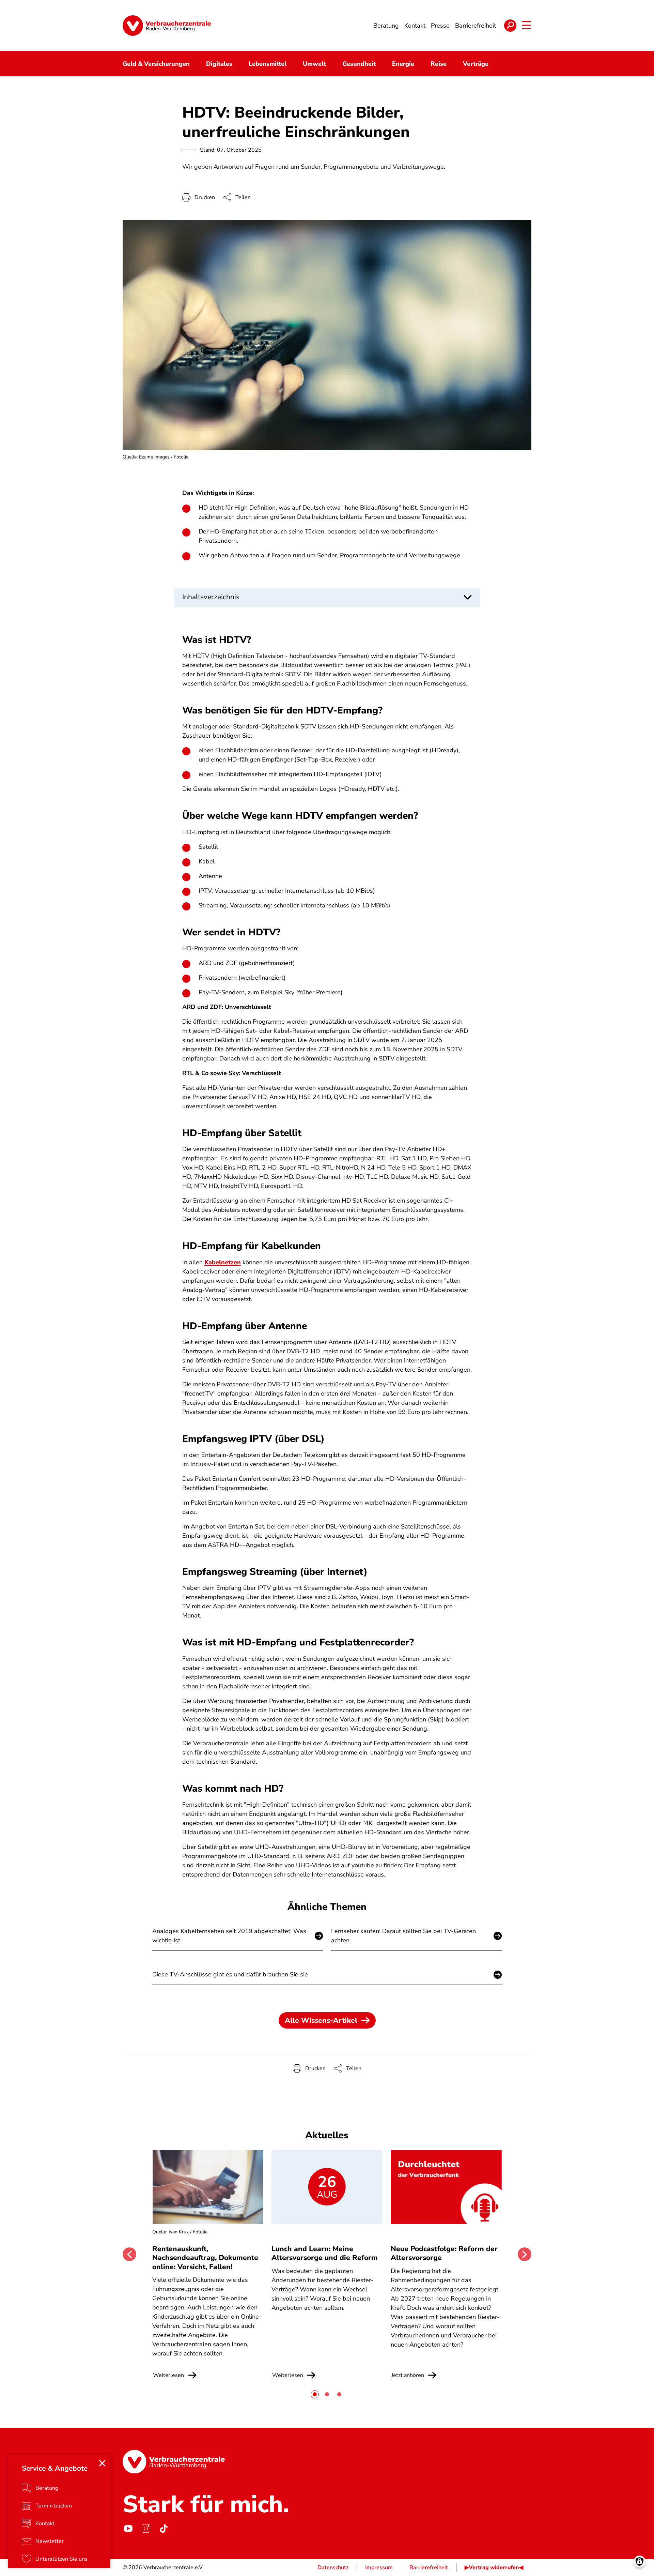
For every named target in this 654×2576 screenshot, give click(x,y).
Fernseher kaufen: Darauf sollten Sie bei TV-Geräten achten (403, 1936)
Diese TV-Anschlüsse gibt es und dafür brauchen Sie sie (230, 1974)
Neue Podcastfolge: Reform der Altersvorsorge (444, 2253)
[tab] (315, 2394)
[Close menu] (102, 2463)
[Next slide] (525, 2254)
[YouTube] (128, 2529)
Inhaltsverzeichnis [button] (211, 597)
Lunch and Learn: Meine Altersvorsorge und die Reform (325, 2253)
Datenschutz (333, 2567)
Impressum (379, 2567)
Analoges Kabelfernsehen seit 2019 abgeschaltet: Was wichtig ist (229, 1936)
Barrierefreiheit (429, 2567)
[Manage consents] (640, 2562)
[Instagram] (146, 2529)
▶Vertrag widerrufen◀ (494, 2567)
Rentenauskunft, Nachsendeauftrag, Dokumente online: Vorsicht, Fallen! (205, 2258)
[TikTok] (163, 2529)
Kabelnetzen (223, 1262)
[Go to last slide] (129, 2254)
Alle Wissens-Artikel (321, 2020)
